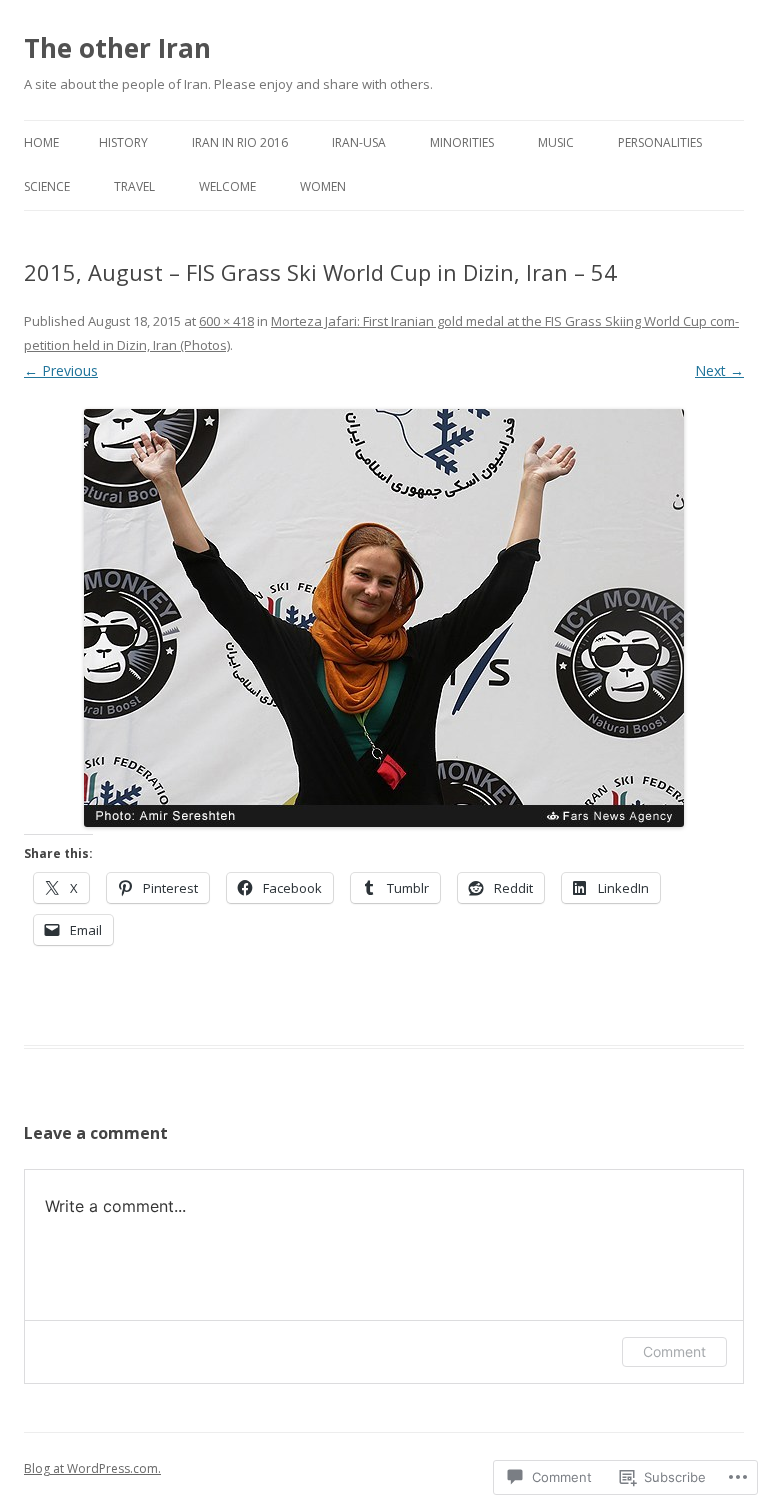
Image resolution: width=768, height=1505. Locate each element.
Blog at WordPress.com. (92, 1468)
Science (47, 186)
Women (323, 186)
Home (41, 142)
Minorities (462, 142)
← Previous (61, 370)
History (123, 142)
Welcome (227, 186)
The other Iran (117, 48)
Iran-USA (359, 142)
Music (556, 142)
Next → (719, 370)
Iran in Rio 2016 (240, 142)
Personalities (660, 142)
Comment (674, 1351)
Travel (134, 186)
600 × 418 (226, 321)
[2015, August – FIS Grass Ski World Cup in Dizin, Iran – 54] (384, 618)
